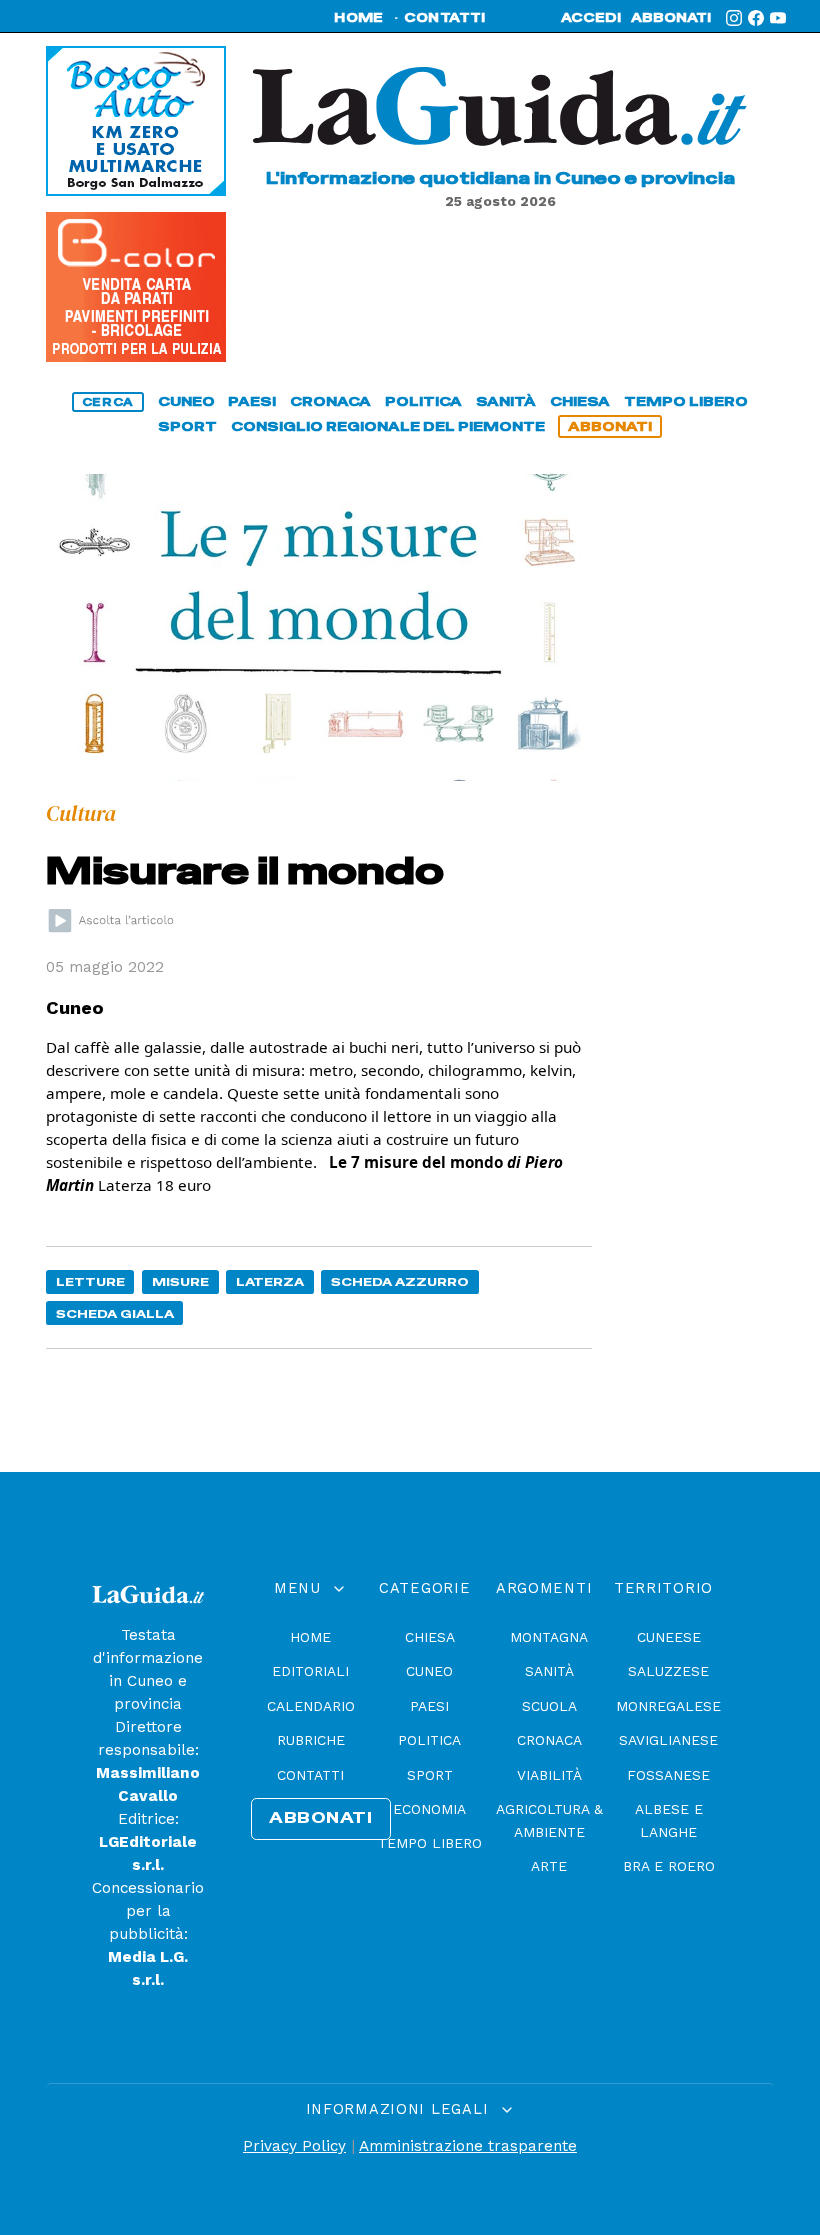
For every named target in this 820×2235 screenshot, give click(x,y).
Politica (429, 1740)
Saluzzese (668, 1671)
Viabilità (549, 1775)
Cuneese (669, 1637)
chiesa (580, 401)
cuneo (186, 401)
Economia (429, 1809)
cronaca (330, 401)
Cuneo (429, 1671)
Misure (180, 1281)
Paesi (429, 1706)
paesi (252, 401)
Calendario (311, 1706)
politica (423, 401)
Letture (90, 1281)
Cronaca (549, 1740)
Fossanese (668, 1775)
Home (310, 1637)
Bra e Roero (669, 1866)
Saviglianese (668, 1740)
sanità (506, 401)
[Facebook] (756, 18)
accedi (591, 18)
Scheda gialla (115, 1313)
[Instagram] (734, 18)
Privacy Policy (294, 2146)
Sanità (549, 1671)
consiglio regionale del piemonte (388, 426)
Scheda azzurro (400, 1281)
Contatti (310, 1775)
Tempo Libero (430, 1843)
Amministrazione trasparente (468, 2146)
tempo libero (686, 401)
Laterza (270, 1281)
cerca (108, 402)
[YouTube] (778, 18)
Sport (430, 1775)
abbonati (671, 18)
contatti (445, 18)
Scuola (549, 1706)
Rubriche (311, 1740)
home (358, 18)
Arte (549, 1866)
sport (187, 426)
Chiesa (430, 1637)
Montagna (549, 1637)
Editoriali (310, 1671)
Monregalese (668, 1706)
